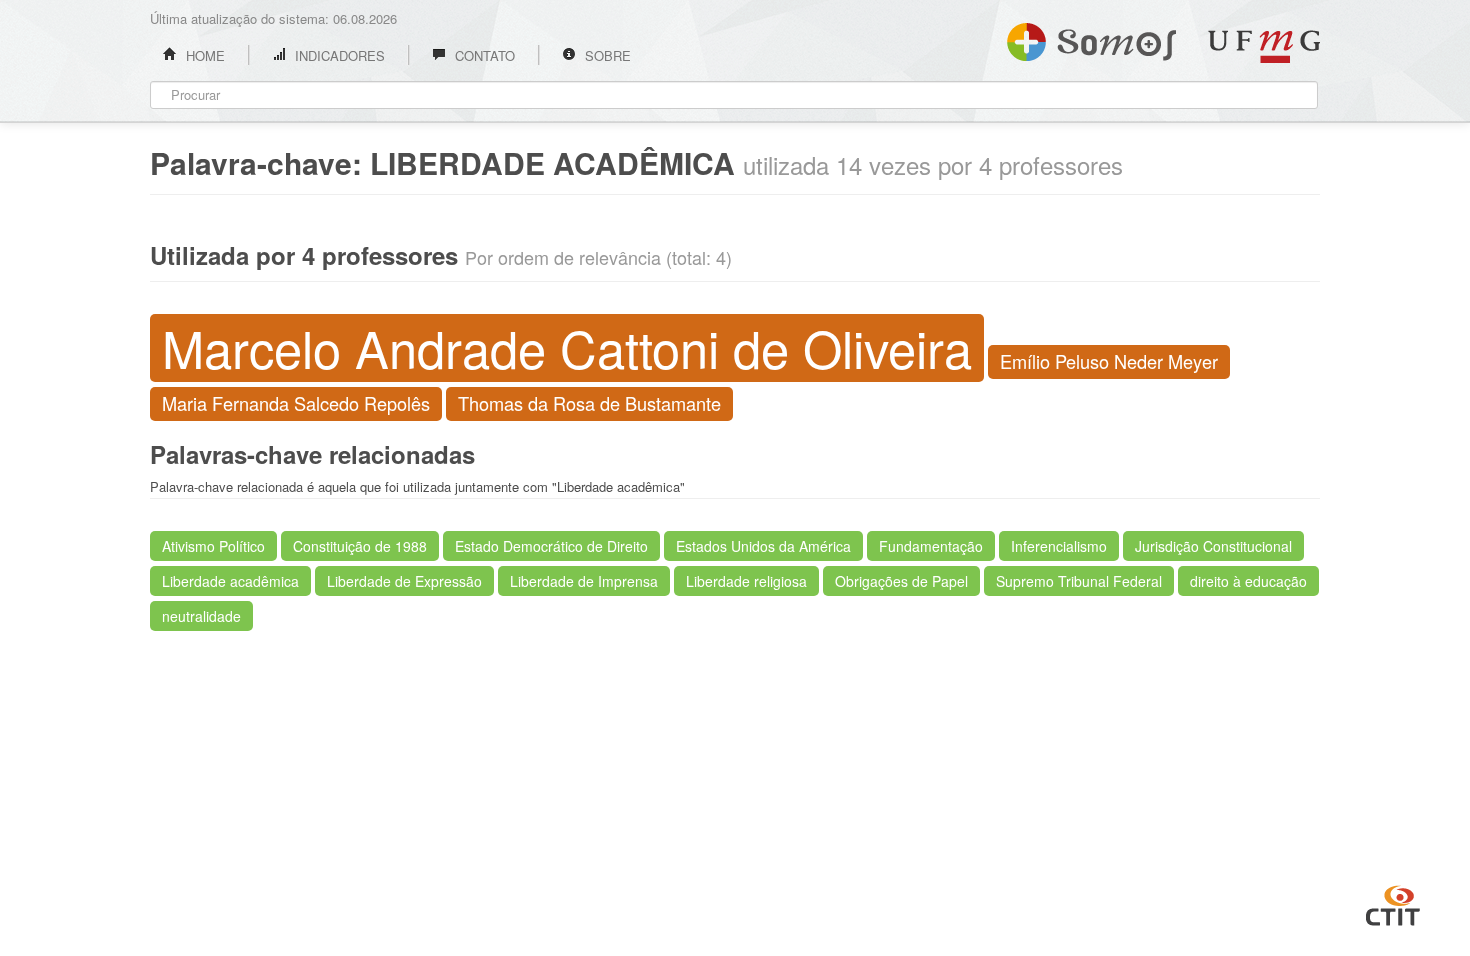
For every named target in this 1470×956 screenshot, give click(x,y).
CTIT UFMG (1393, 903)
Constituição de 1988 (360, 546)
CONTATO (483, 55)
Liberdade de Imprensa (584, 581)
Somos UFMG (1091, 38)
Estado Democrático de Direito (551, 546)
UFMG (1264, 46)
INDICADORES (338, 55)
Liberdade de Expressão (404, 581)
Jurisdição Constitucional (1213, 546)
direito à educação (1248, 581)
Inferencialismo (1059, 546)
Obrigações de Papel (901, 581)
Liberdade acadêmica (230, 581)
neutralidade (201, 616)
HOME (203, 55)
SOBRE (606, 55)
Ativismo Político (213, 546)
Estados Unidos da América (763, 546)
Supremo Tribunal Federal (1079, 581)
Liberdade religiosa (746, 581)
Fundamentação (931, 546)
